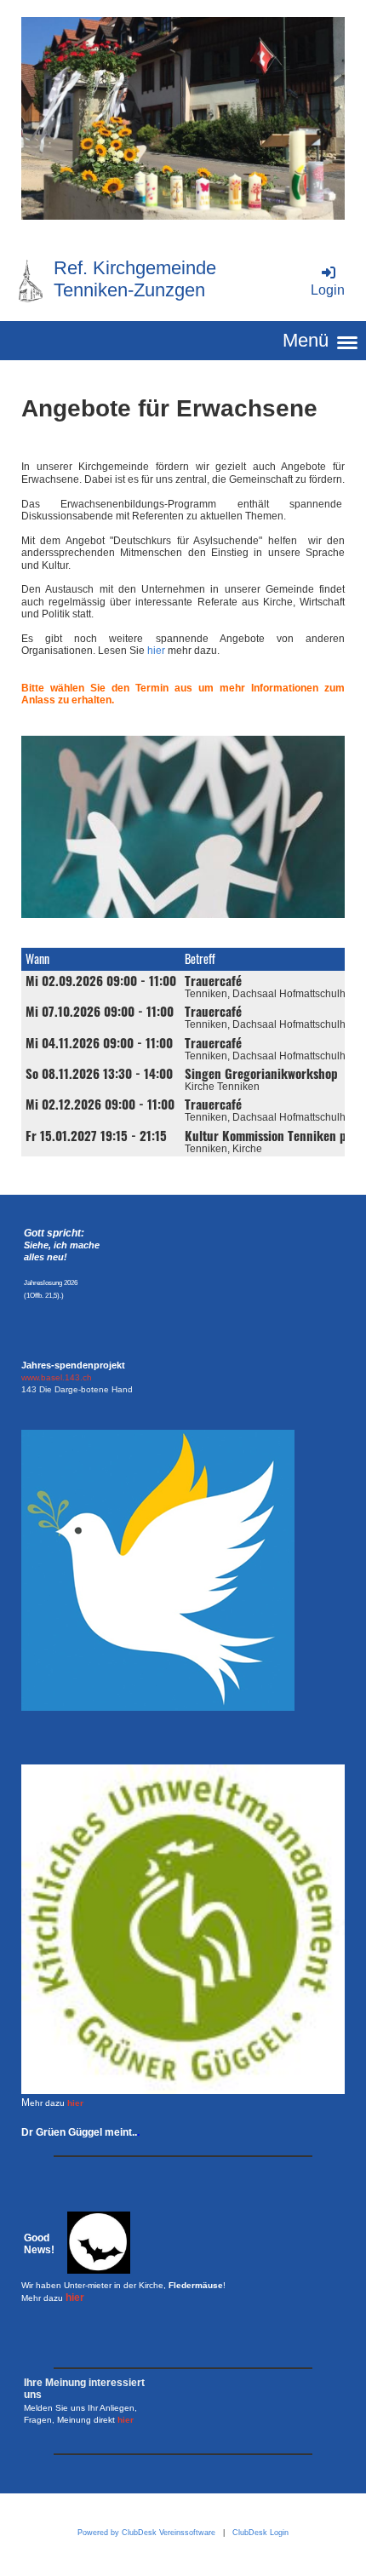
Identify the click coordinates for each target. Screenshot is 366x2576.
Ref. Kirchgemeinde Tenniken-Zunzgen (135, 279)
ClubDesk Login (260, 2533)
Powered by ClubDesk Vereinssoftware (146, 2533)
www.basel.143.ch (57, 1377)
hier (156, 651)
